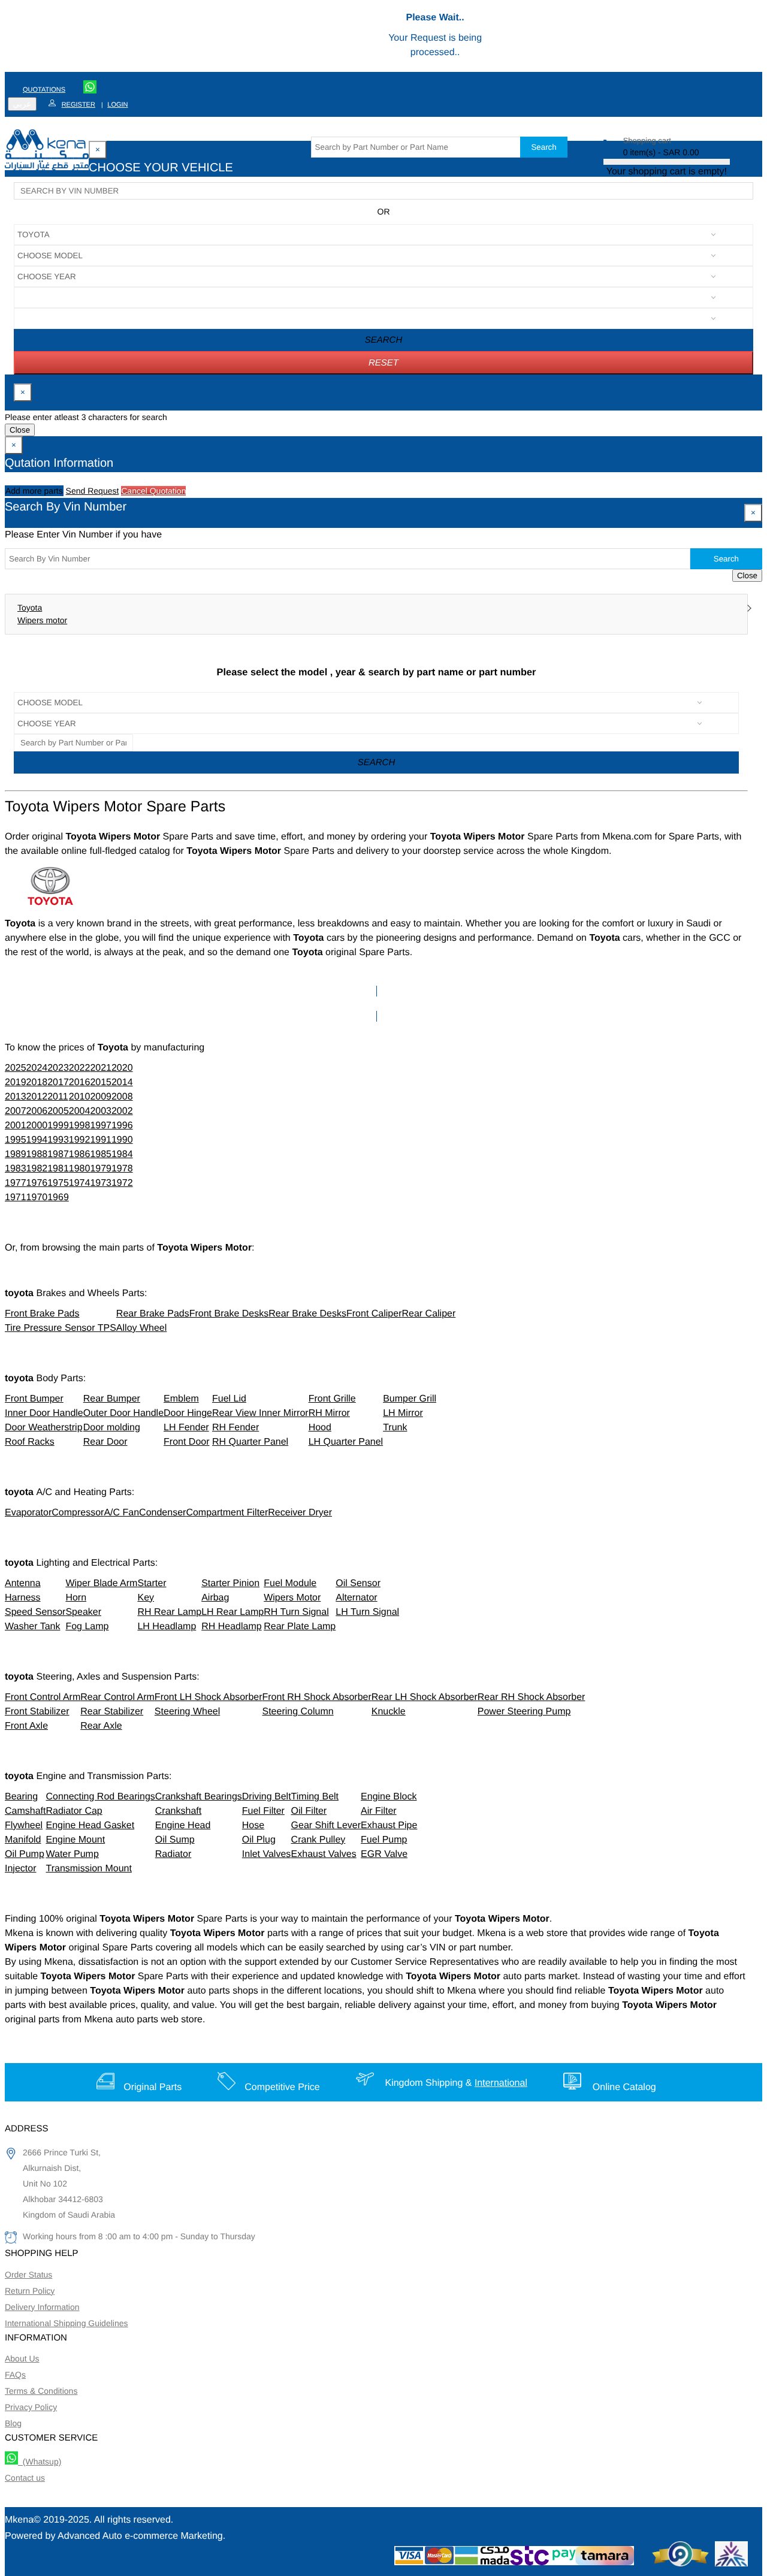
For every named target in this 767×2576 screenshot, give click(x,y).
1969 (58, 1198)
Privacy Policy (31, 2407)
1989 (16, 1154)
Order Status (28, 2275)
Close (20, 430)
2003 (101, 1111)
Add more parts (34, 491)
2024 (37, 1068)
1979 (101, 1169)
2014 (122, 1082)
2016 (80, 1082)
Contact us (25, 2478)
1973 (101, 1183)
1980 (80, 1169)
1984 (122, 1154)
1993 (58, 1140)
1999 (58, 1126)
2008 (122, 1097)
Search (543, 147)
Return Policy (30, 2291)
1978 (122, 1169)
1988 (37, 1154)
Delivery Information (42, 2307)
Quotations (44, 90)
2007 (16, 1111)
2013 (16, 1097)
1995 (16, 1140)
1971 (16, 1198)
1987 (58, 1154)
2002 (122, 1111)
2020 (122, 1068)
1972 (122, 1183)
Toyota (30, 608)
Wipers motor (42, 620)
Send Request (93, 491)
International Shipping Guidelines (66, 2323)
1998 (80, 1126)
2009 (101, 1097)
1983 (16, 1169)
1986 (80, 1154)
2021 (101, 1068)
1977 (16, 1183)
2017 (58, 1082)
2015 (101, 1082)
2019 (16, 1082)
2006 (37, 1111)
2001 (16, 1126)
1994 (37, 1140)
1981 (58, 1169)
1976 (37, 1183)
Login (117, 105)
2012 (37, 1097)
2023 (58, 1068)
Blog (13, 2423)
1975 (58, 1183)
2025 (16, 1068)
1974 (80, 1183)
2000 (37, 1126)
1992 (80, 1140)
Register (78, 105)
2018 (37, 1082)
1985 (101, 1154)
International (501, 2083)
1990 (122, 1140)
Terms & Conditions (41, 2391)
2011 (58, 1097)
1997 (101, 1126)
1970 (37, 1198)
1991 (101, 1140)
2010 (80, 1097)
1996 (122, 1126)
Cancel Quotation (153, 491)
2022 (80, 1068)
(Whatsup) (40, 2462)
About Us (22, 2358)
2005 (58, 1111)
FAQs (15, 2375)
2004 (80, 1111)
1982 (37, 1169)
